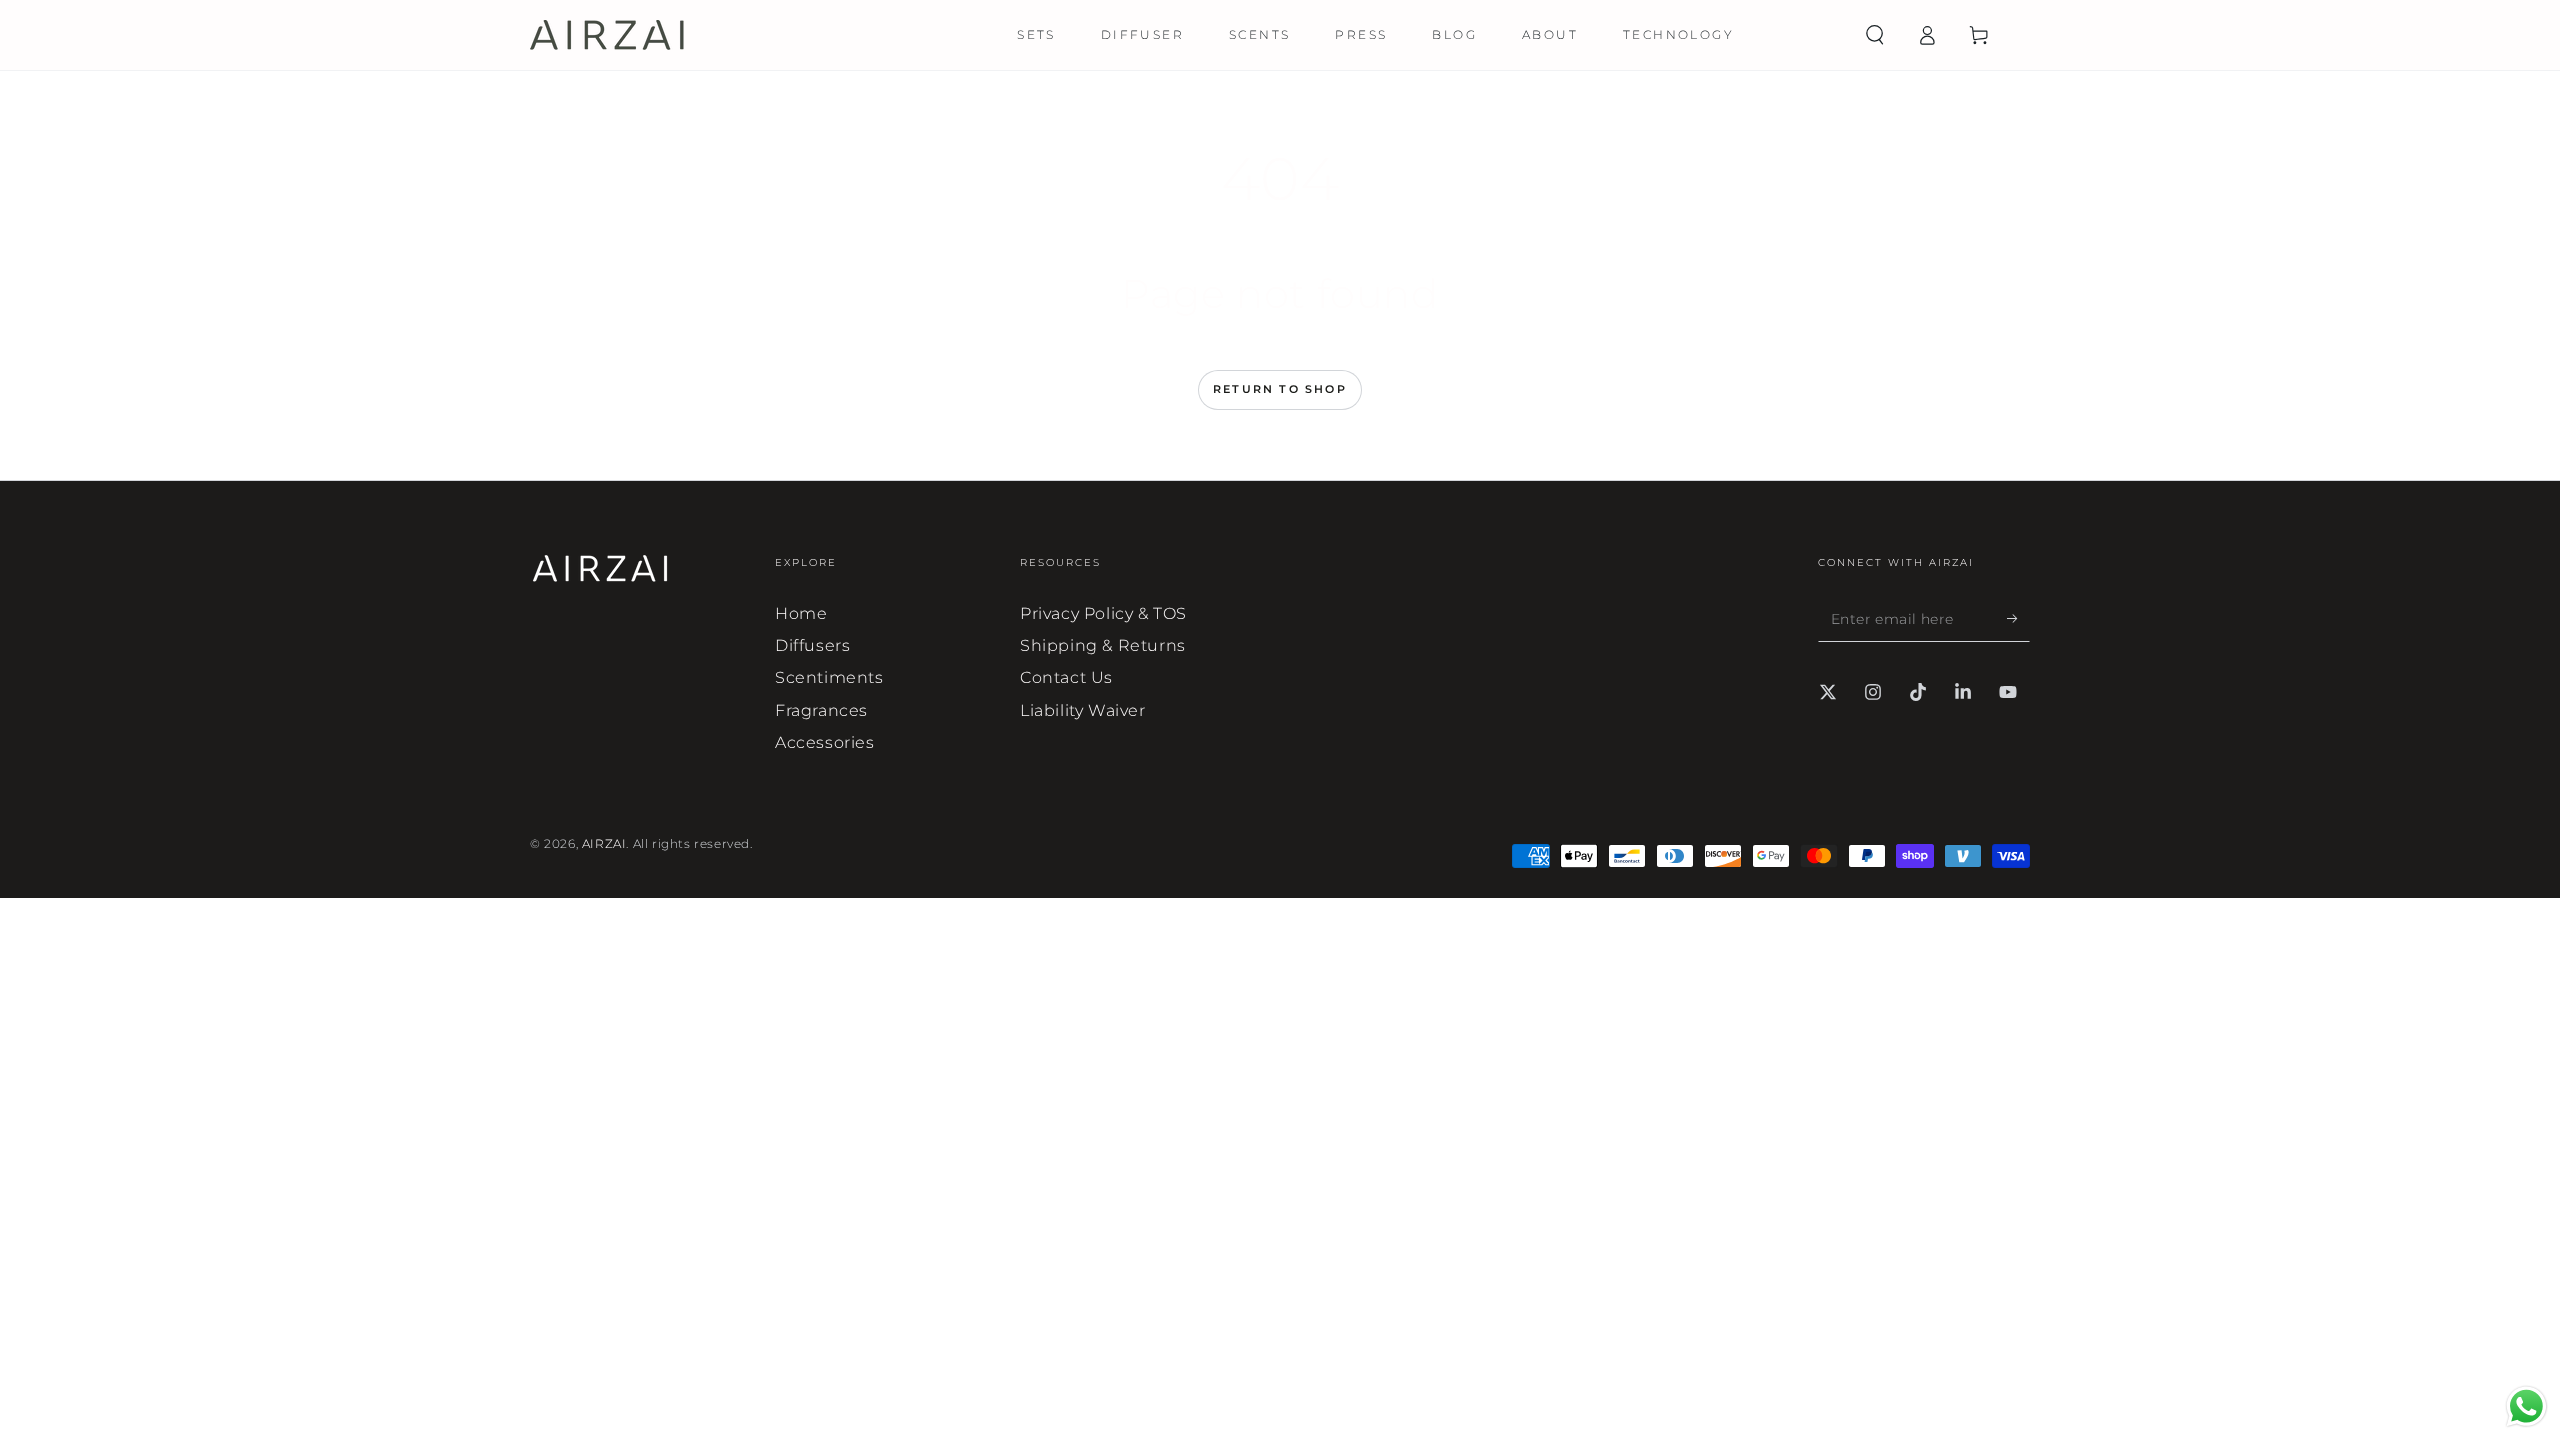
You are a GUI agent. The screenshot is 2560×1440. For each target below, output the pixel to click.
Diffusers (812, 645)
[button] (1875, 35)
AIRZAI (604, 843)
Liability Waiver (1083, 710)
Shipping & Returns (1103, 645)
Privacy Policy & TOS (1103, 613)
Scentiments (829, 677)
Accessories (825, 742)
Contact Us (1066, 677)
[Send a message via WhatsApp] (2526, 1406)
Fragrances (821, 710)
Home (801, 613)
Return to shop (1280, 389)
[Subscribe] (2018, 619)
